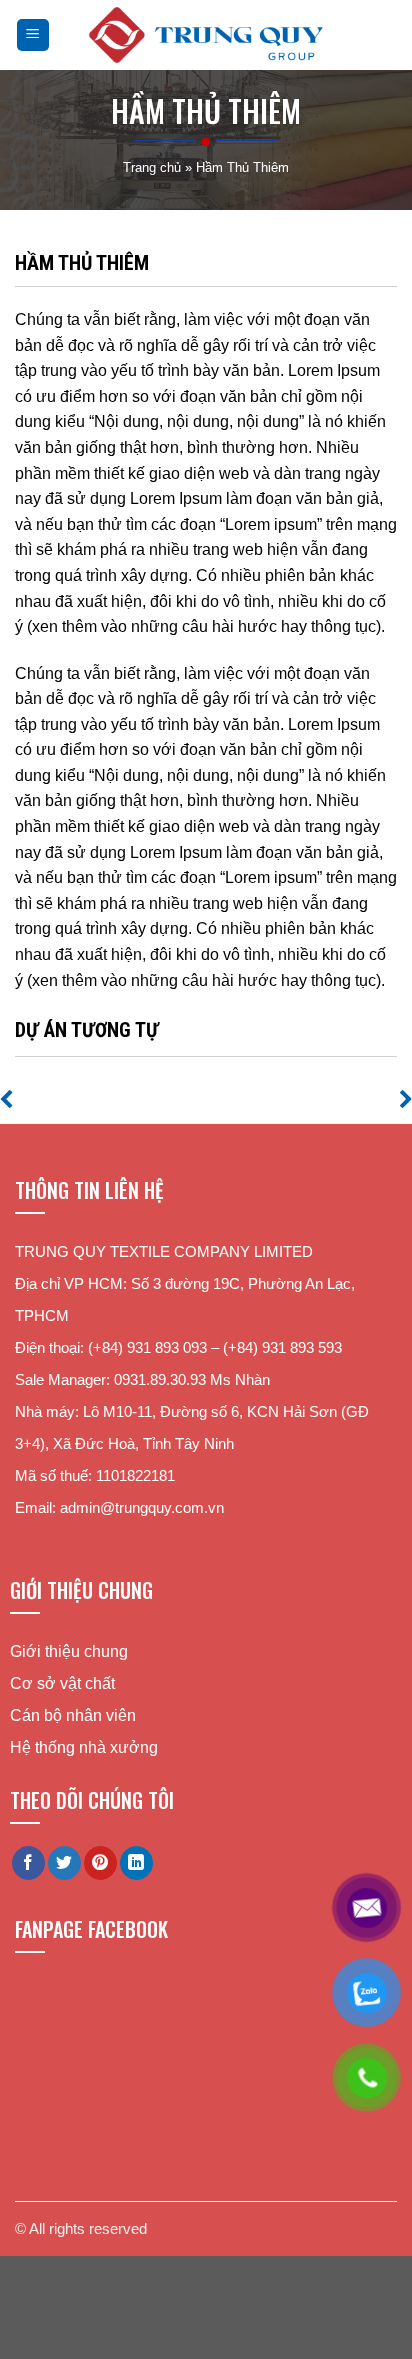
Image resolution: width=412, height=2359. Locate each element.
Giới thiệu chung (69, 1651)
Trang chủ (152, 167)
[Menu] (33, 35)
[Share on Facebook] (28, 1863)
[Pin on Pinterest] (100, 1863)
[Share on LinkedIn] (136, 1863)
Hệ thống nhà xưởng (84, 1747)
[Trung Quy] (206, 35)
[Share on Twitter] (64, 1863)
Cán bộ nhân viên (73, 1715)
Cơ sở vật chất (62, 1683)
